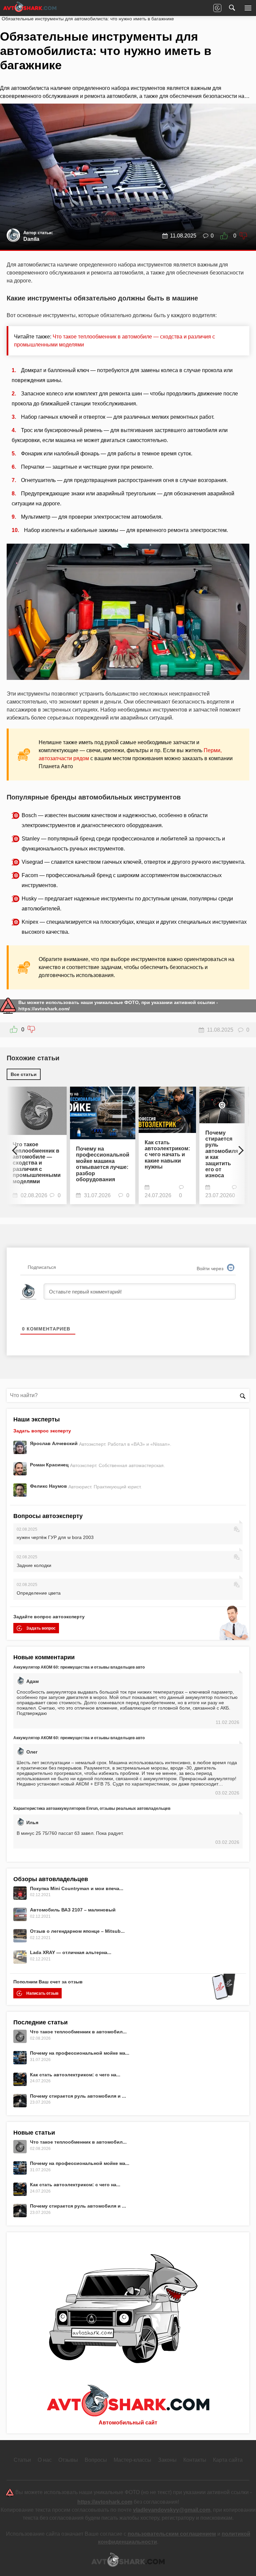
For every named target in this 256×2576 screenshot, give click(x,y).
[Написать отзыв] (217, 8)
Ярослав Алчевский (54, 1443)
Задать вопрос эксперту (42, 1431)
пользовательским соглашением (172, 2534)
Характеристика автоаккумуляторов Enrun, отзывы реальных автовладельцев (92, 1808)
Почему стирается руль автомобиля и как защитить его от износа (222, 1154)
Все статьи (24, 1074)
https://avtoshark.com (105, 2502)
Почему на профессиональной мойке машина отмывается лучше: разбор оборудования (103, 1164)
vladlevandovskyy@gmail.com (172, 2510)
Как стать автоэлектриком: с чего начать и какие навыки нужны (167, 1155)
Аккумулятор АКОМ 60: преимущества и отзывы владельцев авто (79, 1667)
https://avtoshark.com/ (44, 1009)
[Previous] (17, 1147)
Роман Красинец (50, 1465)
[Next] (239, 1147)
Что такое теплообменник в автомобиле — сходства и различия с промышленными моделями (37, 1163)
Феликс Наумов (49, 1486)
